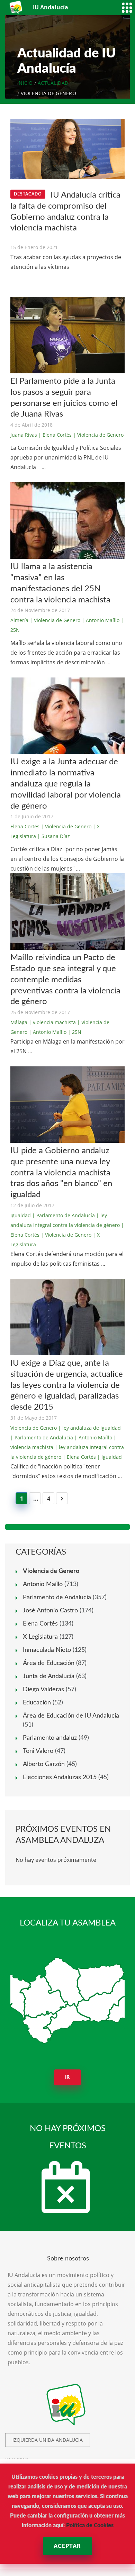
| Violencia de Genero (98, 435)
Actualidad (53, 83)
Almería (19, 620)
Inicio (25, 83)
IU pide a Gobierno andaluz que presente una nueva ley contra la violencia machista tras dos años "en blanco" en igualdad (61, 1173)
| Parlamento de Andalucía (64, 1215)
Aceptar (67, 2546)
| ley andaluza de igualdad (89, 1428)
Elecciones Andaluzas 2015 (60, 1777)
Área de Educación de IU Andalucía (71, 1716)
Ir (68, 2077)
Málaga (19, 1022)
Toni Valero (38, 1751)
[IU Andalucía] (16, 7)
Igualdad (21, 1215)
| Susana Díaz (54, 836)
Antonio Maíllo (43, 1584)
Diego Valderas (43, 1690)
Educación (37, 1703)
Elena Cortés (25, 826)
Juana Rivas (24, 435)
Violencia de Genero (34, 1428)
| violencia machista (52, 1022)
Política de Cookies (90, 2525)
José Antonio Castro (50, 1611)
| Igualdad (110, 1457)
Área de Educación (49, 1663)
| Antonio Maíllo (101, 620)
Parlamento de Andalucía (57, 1598)
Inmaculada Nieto (47, 1650)
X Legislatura (40, 1637)
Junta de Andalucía (49, 1676)
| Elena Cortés (55, 435)
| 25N (75, 1032)
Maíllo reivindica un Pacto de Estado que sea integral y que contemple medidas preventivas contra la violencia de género (65, 980)
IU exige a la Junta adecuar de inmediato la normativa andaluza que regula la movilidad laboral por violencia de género (66, 784)
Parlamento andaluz (50, 1738)
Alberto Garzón (44, 1764)
